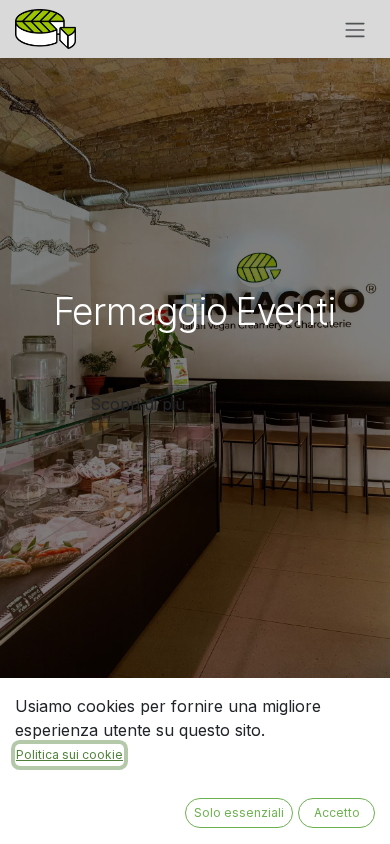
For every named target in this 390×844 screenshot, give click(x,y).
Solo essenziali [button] (239, 812)
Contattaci (262, 404)
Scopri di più (137, 404)
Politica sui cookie (69, 754)
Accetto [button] (337, 812)
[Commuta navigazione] (355, 29)
